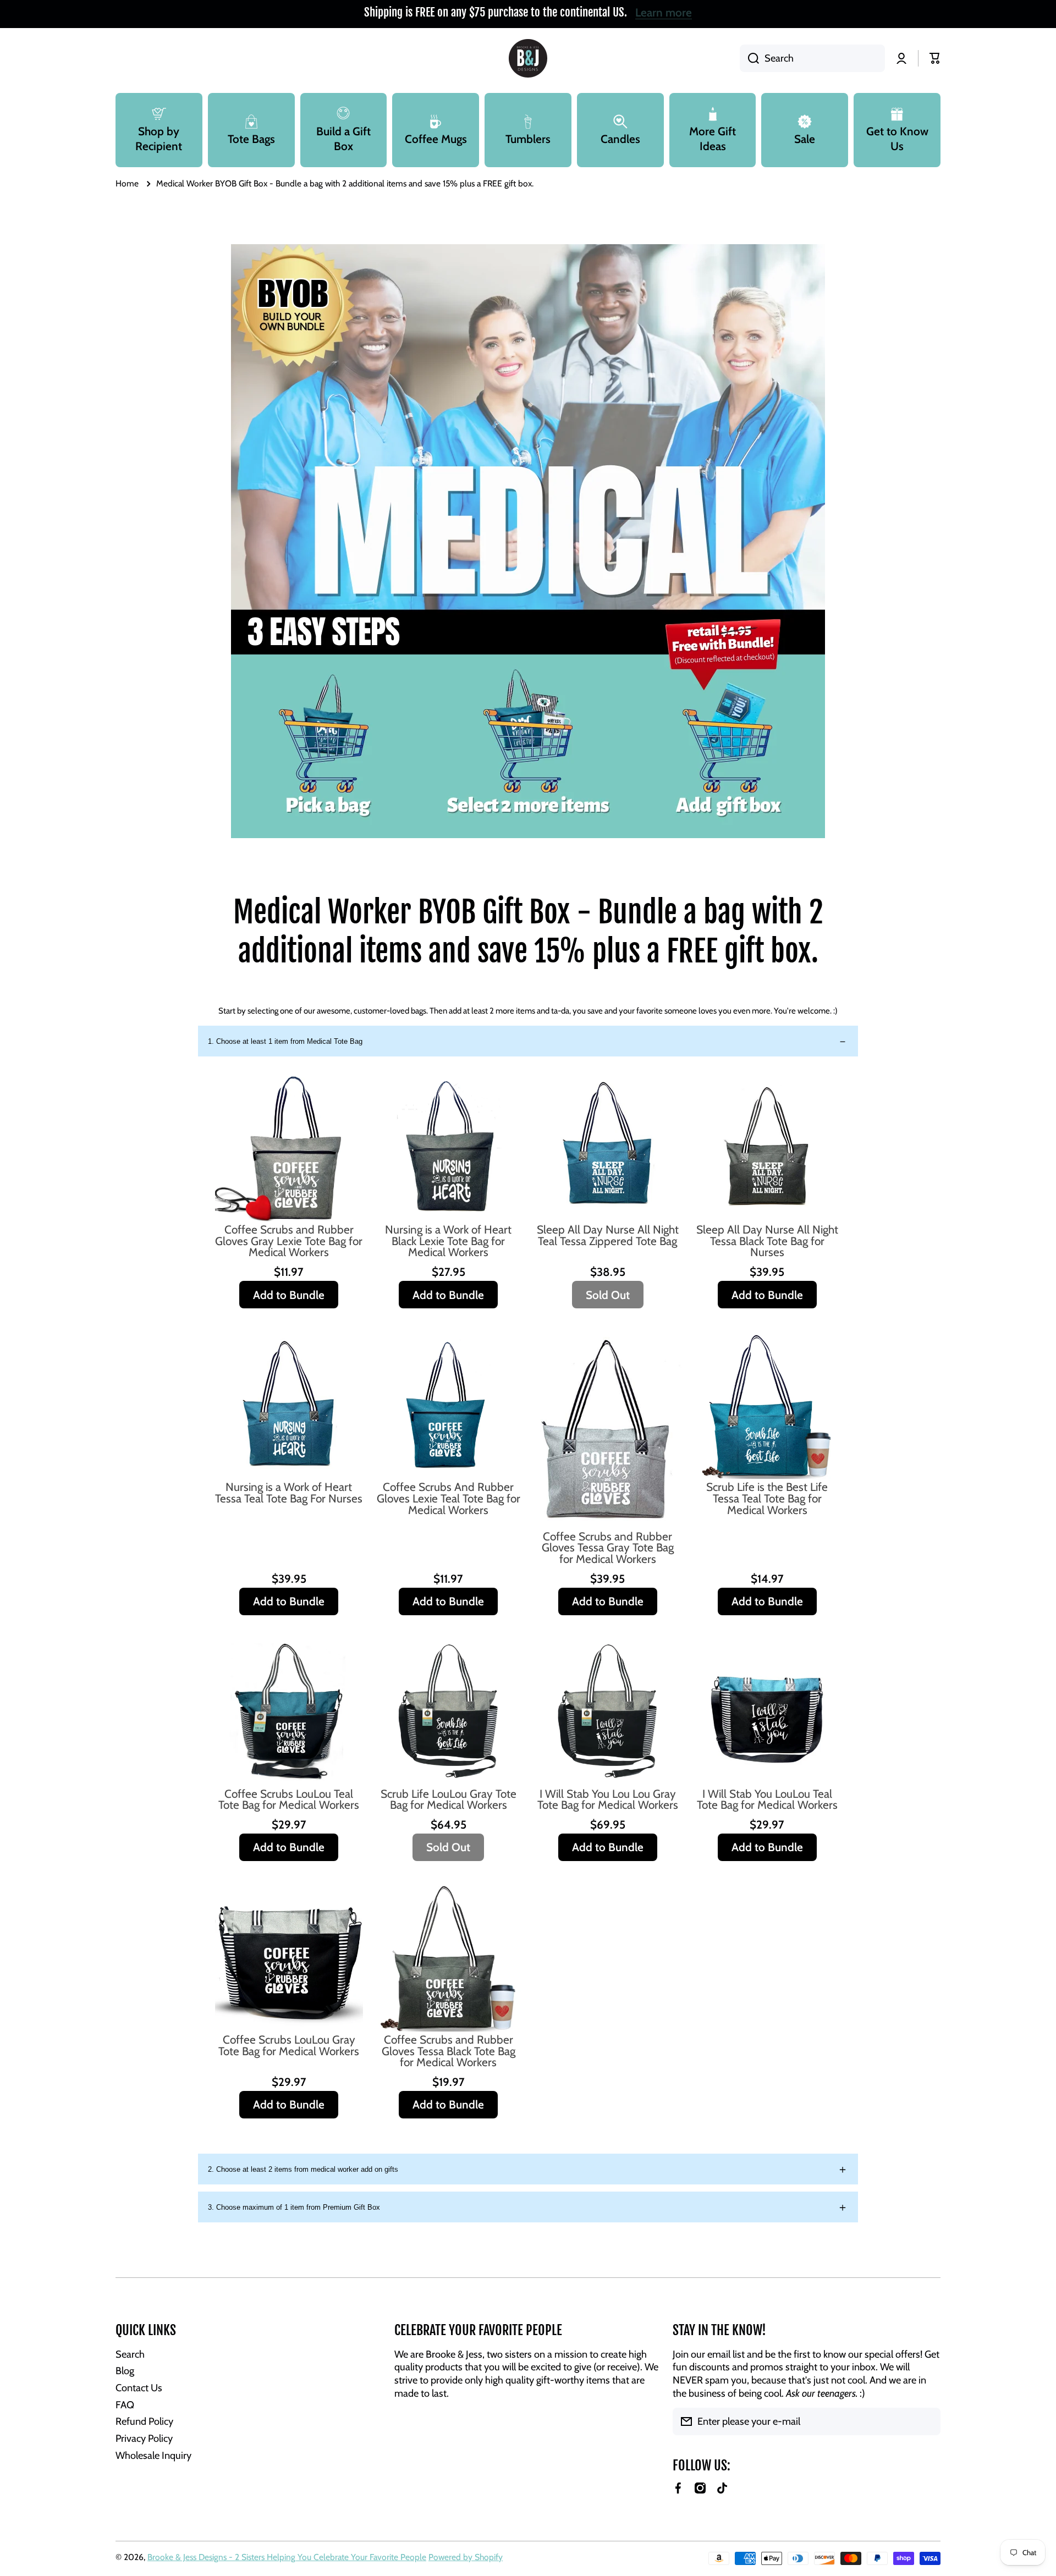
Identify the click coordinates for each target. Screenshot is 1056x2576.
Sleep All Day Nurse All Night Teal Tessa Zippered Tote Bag (608, 1236)
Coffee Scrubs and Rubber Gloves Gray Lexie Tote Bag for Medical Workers (289, 1241)
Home (127, 183)
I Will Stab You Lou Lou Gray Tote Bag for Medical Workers (608, 1800)
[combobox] (812, 58)
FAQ (125, 2405)
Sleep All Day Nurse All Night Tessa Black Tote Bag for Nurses (767, 1241)
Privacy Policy (144, 2438)
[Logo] (528, 58)
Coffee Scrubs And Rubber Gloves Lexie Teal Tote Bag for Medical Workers (449, 1499)
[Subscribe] (927, 2421)
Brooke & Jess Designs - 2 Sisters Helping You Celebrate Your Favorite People (287, 2557)
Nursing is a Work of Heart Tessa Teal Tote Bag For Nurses (289, 1493)
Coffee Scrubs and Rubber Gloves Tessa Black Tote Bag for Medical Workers (449, 2051)
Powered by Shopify (466, 2557)
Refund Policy (144, 2421)
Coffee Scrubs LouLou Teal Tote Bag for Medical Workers (289, 1800)
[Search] (749, 58)
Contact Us (139, 2388)
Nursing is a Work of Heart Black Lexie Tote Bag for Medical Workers (448, 1241)
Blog (125, 2371)
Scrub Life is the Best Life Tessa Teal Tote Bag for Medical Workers (767, 1499)
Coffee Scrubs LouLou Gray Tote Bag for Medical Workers (289, 2046)
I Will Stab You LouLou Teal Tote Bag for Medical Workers (767, 1800)
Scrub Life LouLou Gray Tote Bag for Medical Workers (449, 1800)
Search (130, 2354)
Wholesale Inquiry (153, 2455)
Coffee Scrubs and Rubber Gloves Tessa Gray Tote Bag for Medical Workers (608, 1548)
